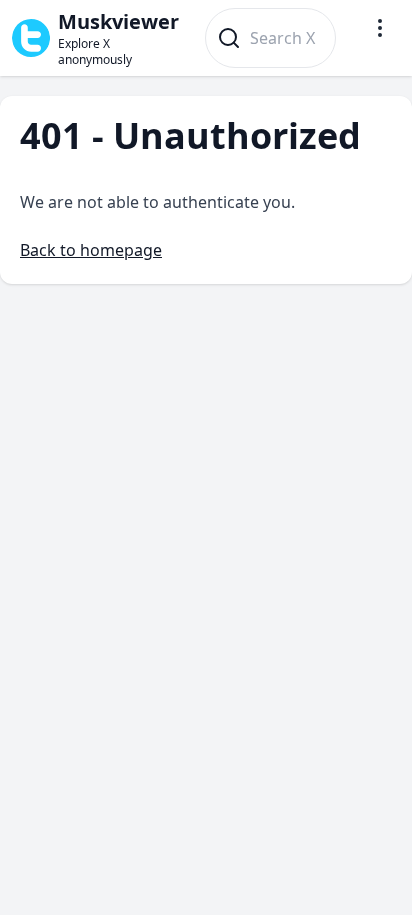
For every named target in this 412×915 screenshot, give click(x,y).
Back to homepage (91, 250)
